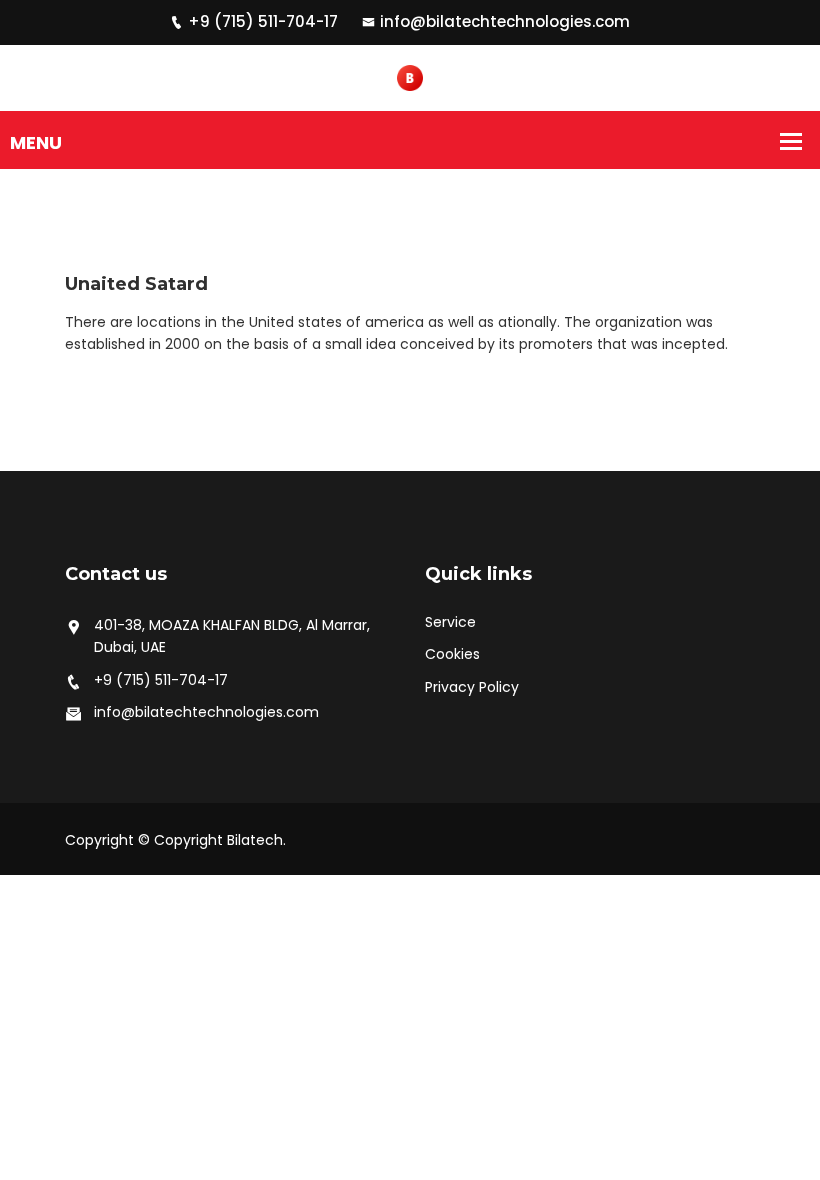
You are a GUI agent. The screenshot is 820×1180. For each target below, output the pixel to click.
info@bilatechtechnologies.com (505, 21)
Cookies (452, 654)
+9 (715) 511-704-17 (263, 21)
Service (450, 622)
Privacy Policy (472, 687)
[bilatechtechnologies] (410, 77)
